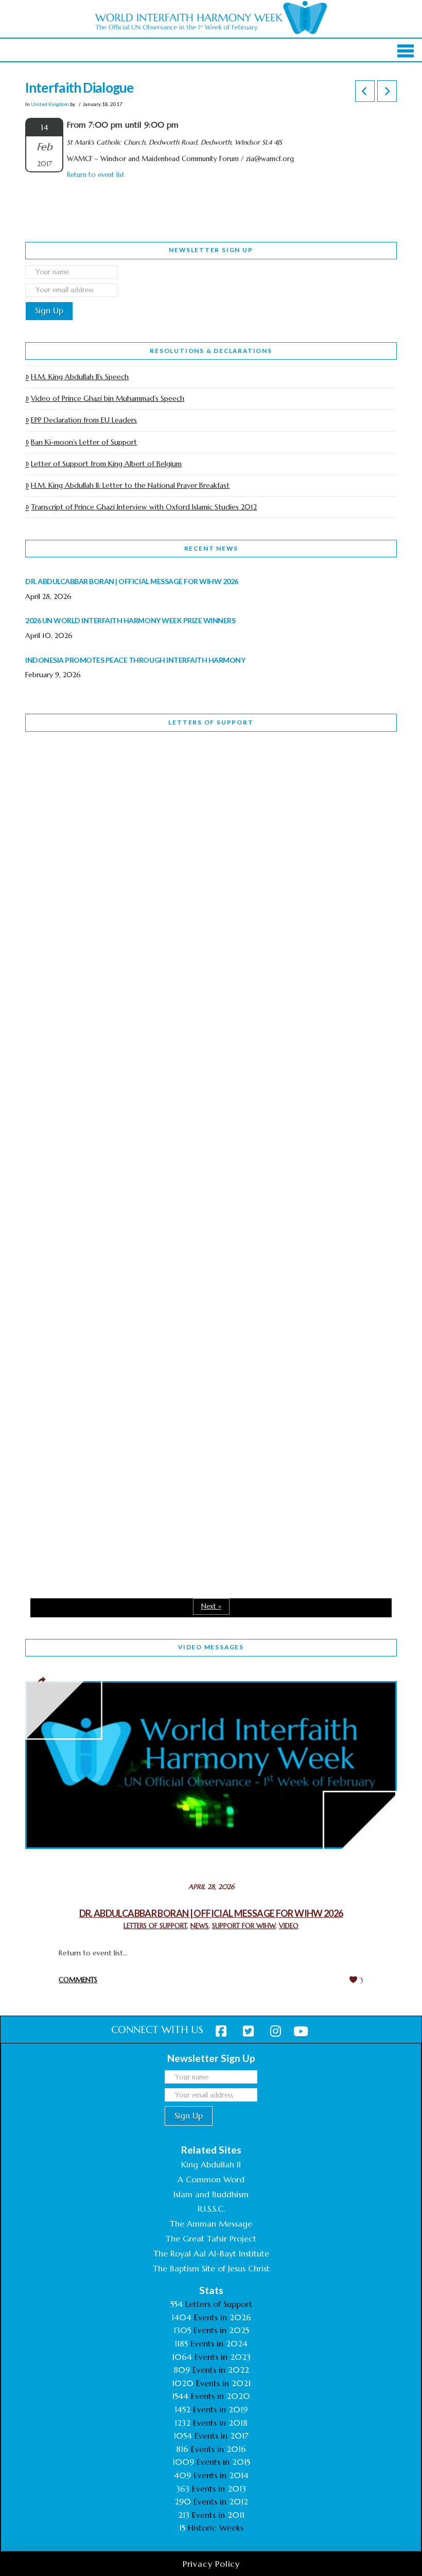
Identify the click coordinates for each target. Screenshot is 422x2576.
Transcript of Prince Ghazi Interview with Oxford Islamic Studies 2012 (144, 507)
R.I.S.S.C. (211, 2209)
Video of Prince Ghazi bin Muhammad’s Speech (108, 398)
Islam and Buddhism (211, 2194)
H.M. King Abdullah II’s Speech (80, 377)
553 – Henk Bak (78, 1339)
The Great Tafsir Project (211, 2238)
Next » (211, 1606)
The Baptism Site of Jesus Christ (211, 2268)
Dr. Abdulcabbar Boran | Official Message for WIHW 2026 (211, 1913)
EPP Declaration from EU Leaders (84, 420)
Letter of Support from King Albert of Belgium (106, 464)
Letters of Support (211, 722)
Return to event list (96, 175)
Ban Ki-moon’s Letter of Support (84, 442)
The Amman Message (211, 2224)
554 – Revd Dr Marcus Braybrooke (119, 1061)
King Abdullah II (211, 2164)
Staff (51, 995)
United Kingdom (50, 104)
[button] (406, 51)
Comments (78, 1980)
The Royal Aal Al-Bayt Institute (211, 2253)
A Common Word (211, 2179)
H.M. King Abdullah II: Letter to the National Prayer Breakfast (130, 485)
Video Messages (211, 1647)
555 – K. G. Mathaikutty (96, 782)
